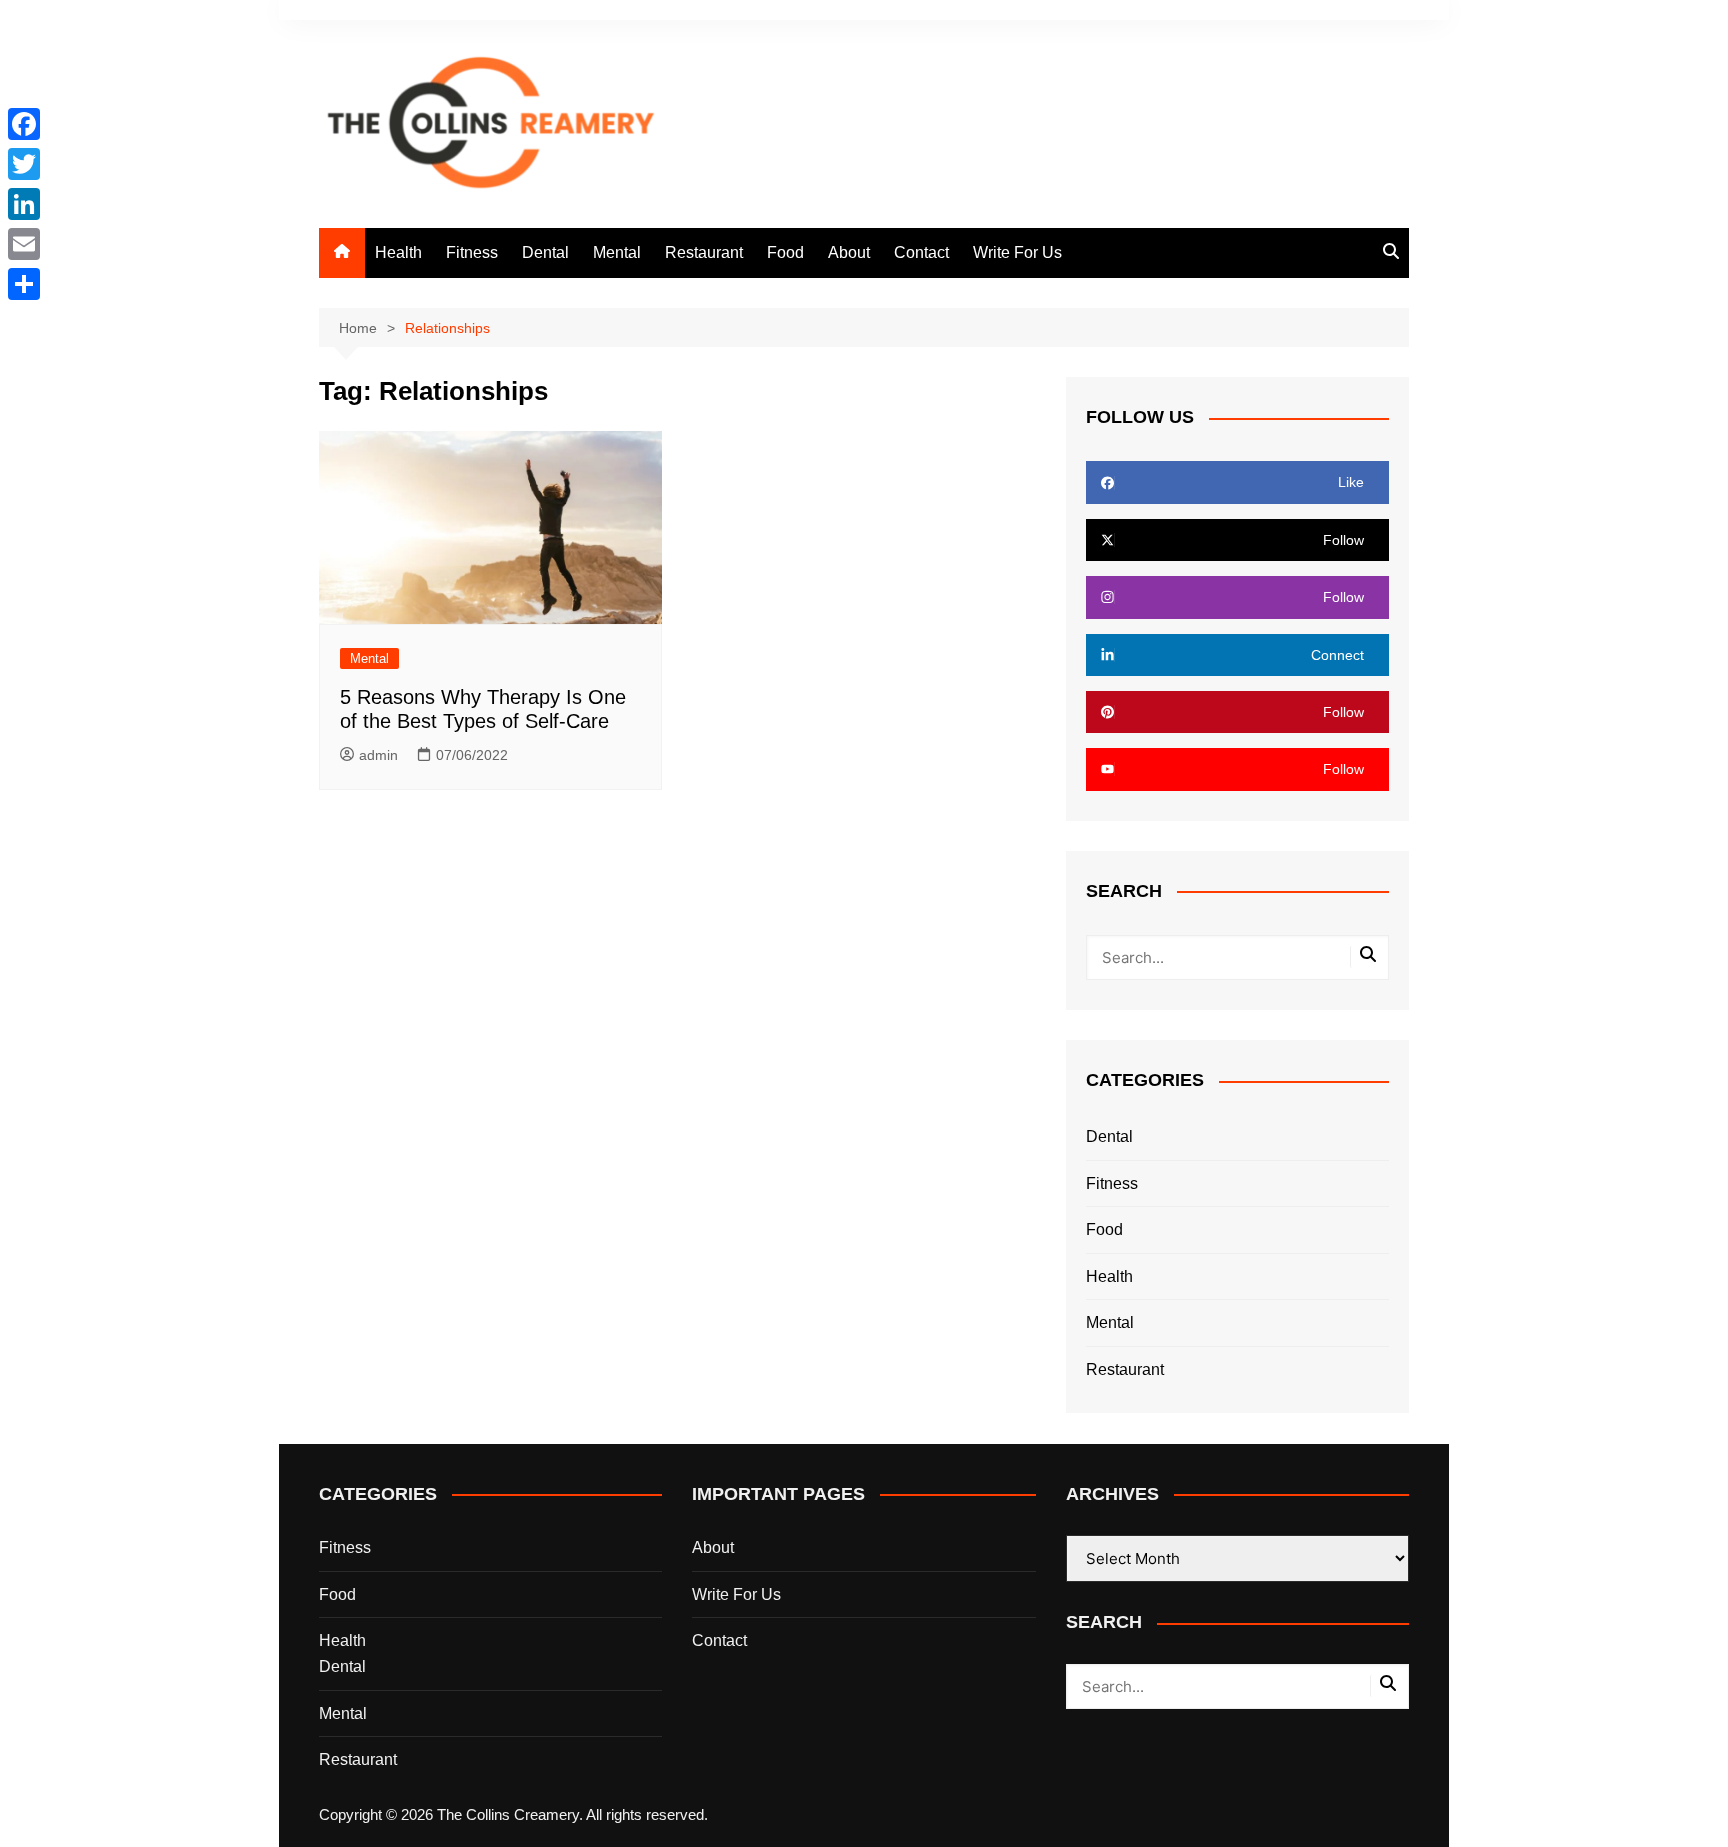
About (849, 252)
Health (398, 252)
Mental (617, 252)
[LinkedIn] (24, 204)
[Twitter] (24, 164)
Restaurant (704, 252)
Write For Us (1017, 252)
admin (378, 755)
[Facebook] (24, 124)
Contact (921, 252)
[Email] (24, 244)
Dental (545, 252)
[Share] (24, 284)
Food (785, 252)
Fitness (472, 252)
